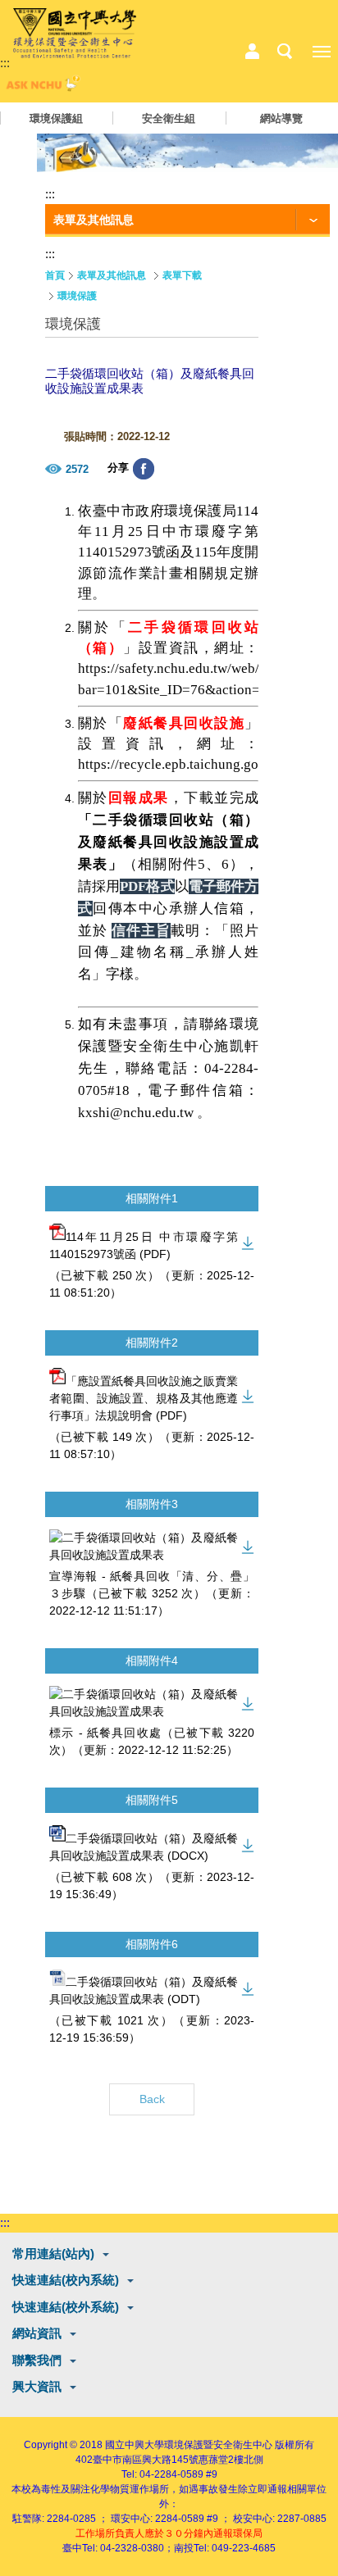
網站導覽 (281, 118)
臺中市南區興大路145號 (146, 2460)
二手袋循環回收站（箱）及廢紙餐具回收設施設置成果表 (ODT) (144, 1990)
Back (152, 2099)
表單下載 (182, 275)
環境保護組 (56, 118)
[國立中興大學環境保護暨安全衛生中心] (75, 34)
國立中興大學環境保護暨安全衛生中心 (189, 2445)
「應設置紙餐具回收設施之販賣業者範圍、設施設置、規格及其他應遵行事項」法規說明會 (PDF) (144, 1398)
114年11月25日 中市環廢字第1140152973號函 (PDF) (144, 1245)
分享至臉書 (144, 469)
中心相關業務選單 (252, 52)
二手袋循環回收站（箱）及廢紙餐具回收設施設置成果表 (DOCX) (144, 1847)
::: (5, 63)
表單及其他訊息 (112, 275)
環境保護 (77, 296)
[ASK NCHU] (41, 87)
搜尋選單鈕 (285, 52)
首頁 (55, 275)
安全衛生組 (169, 118)
